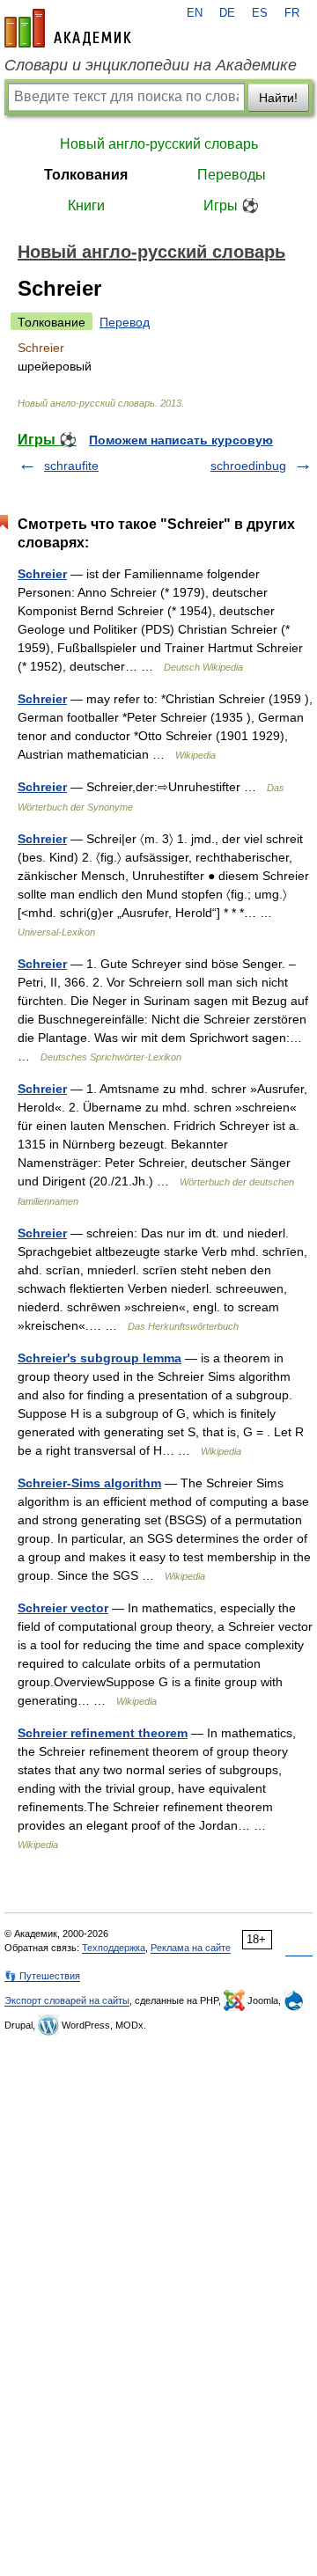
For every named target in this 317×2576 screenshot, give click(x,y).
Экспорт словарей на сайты (67, 2000)
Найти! (278, 98)
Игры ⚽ (231, 205)
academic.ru (68, 28)
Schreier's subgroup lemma (100, 1358)
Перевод (125, 322)
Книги (86, 205)
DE (227, 13)
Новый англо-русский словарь (159, 144)
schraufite (71, 466)
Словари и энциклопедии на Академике (151, 65)
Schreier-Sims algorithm (89, 1483)
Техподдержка (114, 1948)
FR (292, 13)
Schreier (42, 574)
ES (260, 13)
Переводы (232, 175)
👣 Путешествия (42, 1976)
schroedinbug (248, 466)
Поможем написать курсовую (181, 440)
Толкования (86, 175)
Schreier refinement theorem (103, 1733)
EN (195, 13)
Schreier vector (63, 1608)
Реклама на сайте (191, 1948)
